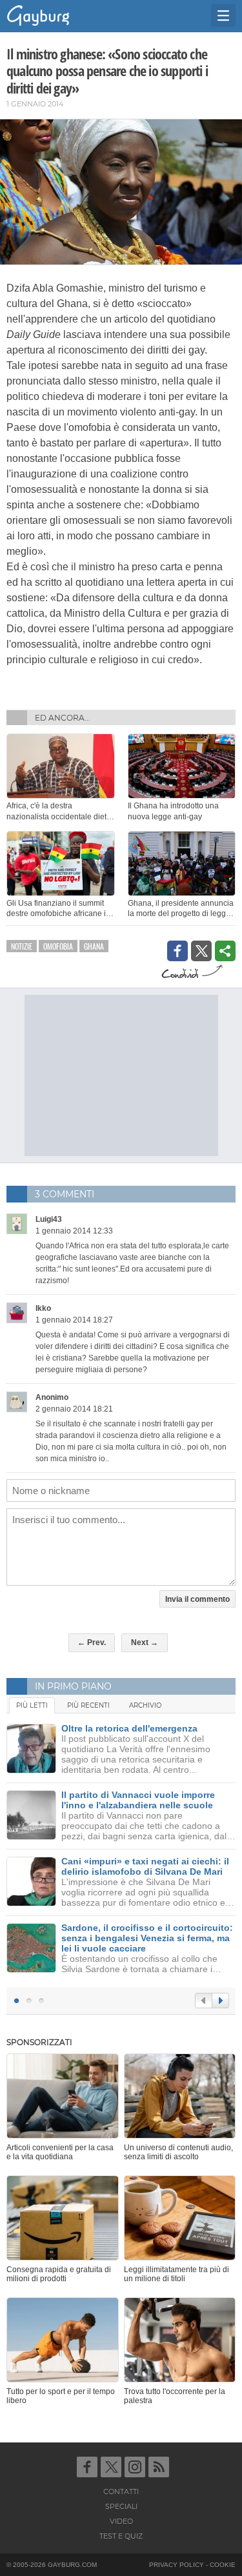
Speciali (121, 2506)
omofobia (58, 946)
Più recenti (88, 1705)
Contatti (121, 2491)
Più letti (32, 1705)
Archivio (145, 1705)
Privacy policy (176, 2565)
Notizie (22, 946)
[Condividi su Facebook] (177, 951)
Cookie (223, 2565)
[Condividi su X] (201, 951)
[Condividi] (225, 951)
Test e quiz (121, 2536)
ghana (94, 946)
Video (121, 2521)
